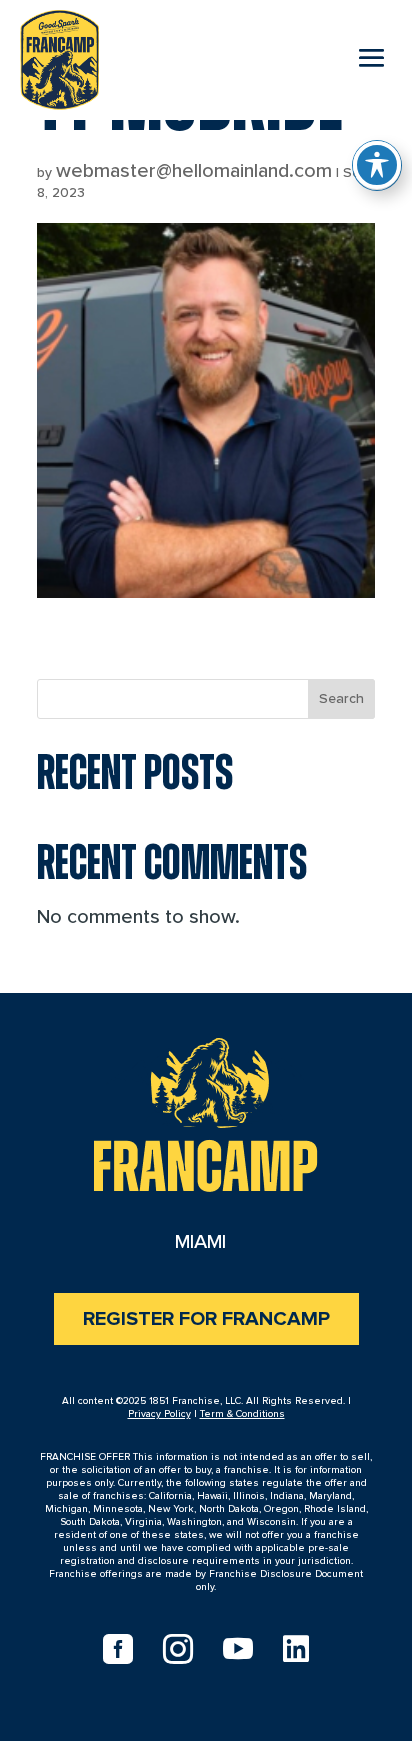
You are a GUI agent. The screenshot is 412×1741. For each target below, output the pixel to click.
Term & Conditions (242, 1414)
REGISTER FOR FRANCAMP (206, 1319)
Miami (200, 1242)
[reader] (59, 56)
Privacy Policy (159, 1414)
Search (341, 698)
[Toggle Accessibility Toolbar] (377, 165)
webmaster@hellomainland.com (194, 171)
